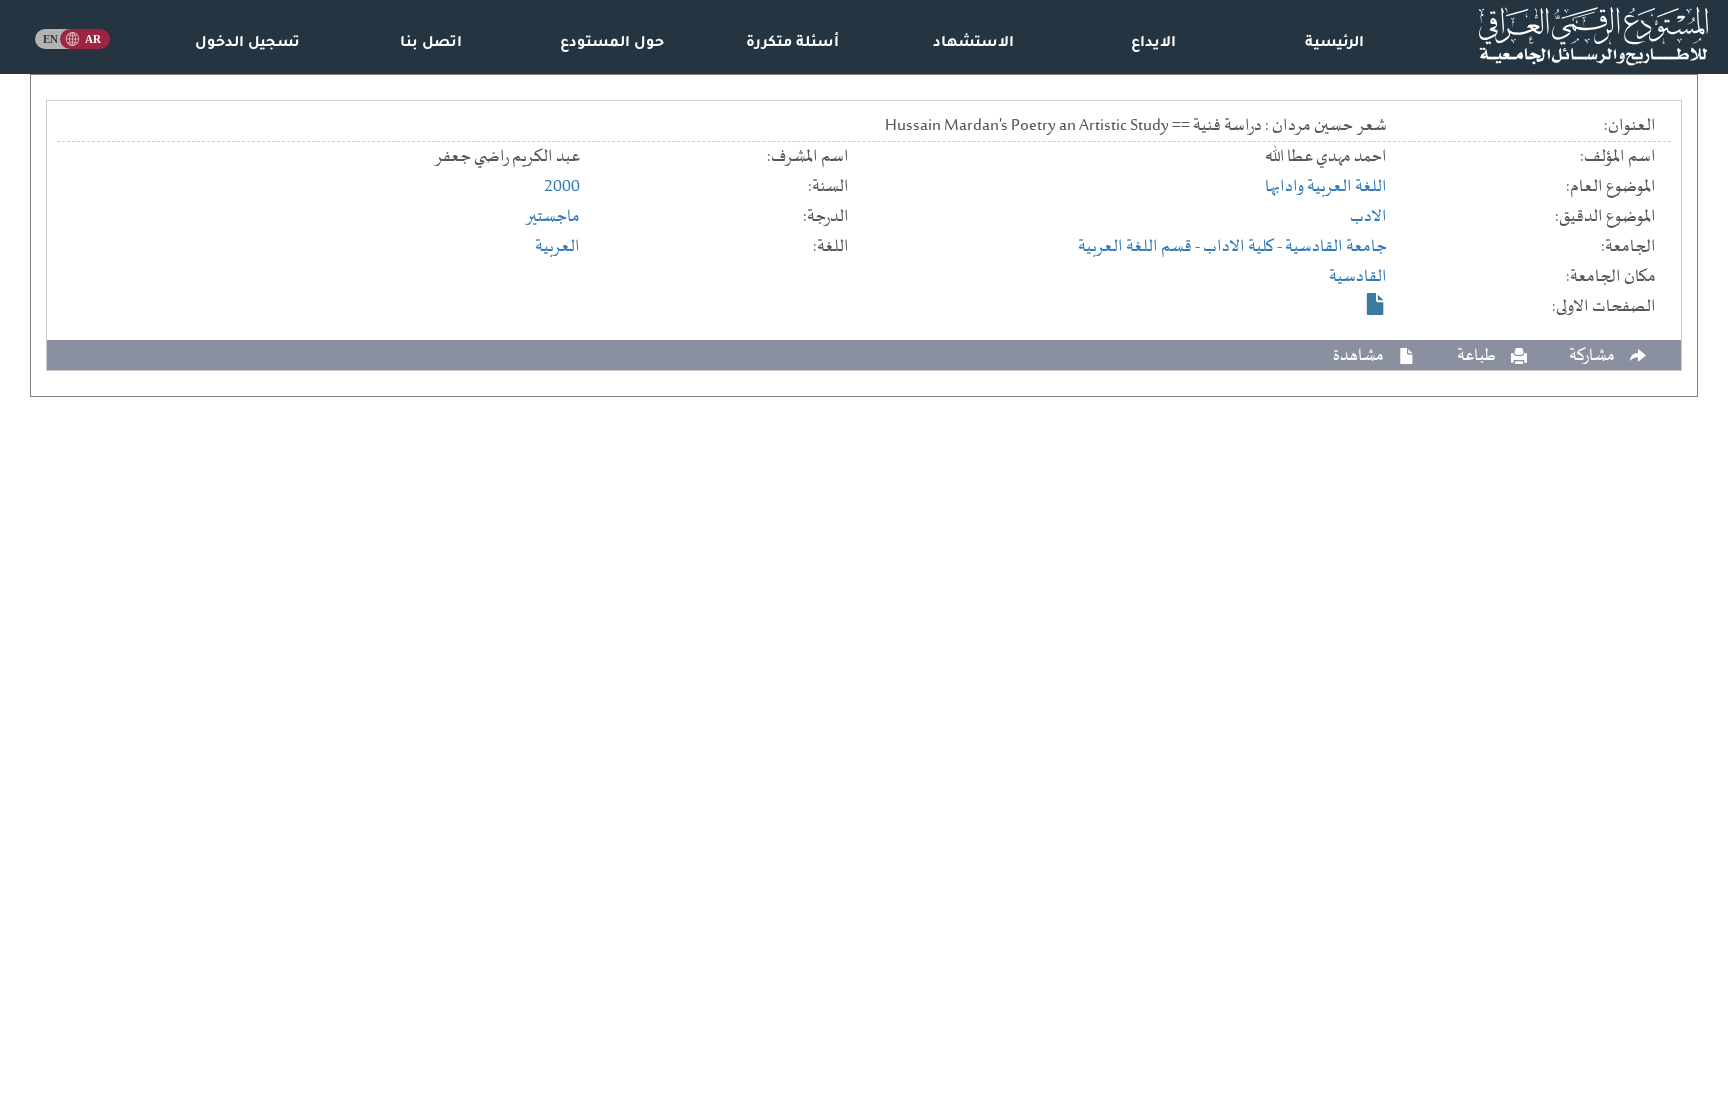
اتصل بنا (431, 44)
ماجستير (552, 217)
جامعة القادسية (1336, 247)
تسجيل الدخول (247, 44)
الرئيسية (1334, 44)
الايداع (1153, 44)
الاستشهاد (973, 44)
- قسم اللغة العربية (1140, 247)
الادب (1368, 217)
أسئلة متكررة (792, 44)
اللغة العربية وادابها (1326, 187)
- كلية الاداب (1244, 247)
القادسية (1358, 277)
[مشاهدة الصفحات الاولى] (1376, 304)
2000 (562, 187)
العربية (557, 247)
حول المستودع (612, 44)
